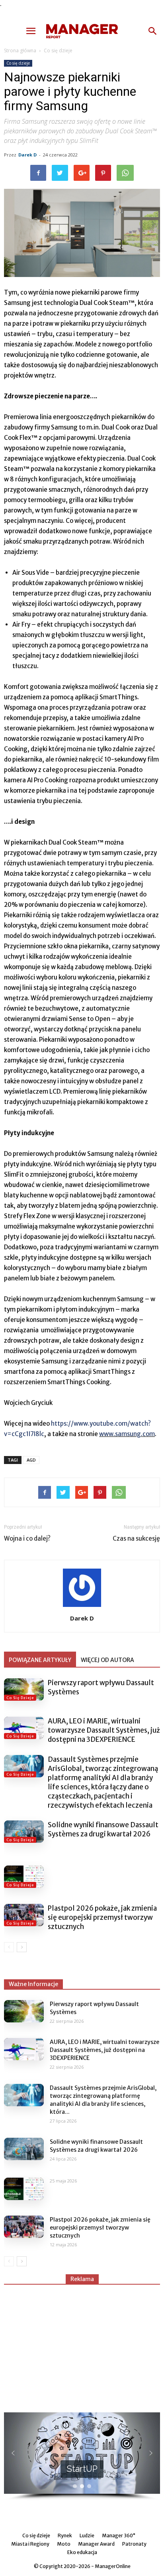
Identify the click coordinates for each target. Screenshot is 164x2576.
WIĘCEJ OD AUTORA (107, 1660)
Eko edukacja (82, 2552)
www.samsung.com (127, 1434)
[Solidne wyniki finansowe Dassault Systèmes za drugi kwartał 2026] (24, 1832)
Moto (64, 2544)
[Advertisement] (82, 2345)
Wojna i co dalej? (27, 1538)
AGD (31, 1460)
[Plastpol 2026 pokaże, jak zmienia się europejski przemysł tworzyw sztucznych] (24, 1915)
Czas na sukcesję (136, 1538)
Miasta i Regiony (30, 2544)
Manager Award (96, 2544)
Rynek (65, 2535)
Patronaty (134, 2544)
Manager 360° (119, 2535)
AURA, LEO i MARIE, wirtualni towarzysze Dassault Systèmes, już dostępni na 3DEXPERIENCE (104, 1730)
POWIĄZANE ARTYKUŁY (40, 1660)
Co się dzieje (58, 50)
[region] (82, 2457)
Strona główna (20, 50)
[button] (153, 31)
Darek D (27, 155)
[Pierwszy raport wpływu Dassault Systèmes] (24, 1690)
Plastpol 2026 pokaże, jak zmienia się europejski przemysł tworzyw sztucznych (102, 1917)
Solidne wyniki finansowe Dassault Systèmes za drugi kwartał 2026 (103, 1829)
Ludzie (87, 2535)
